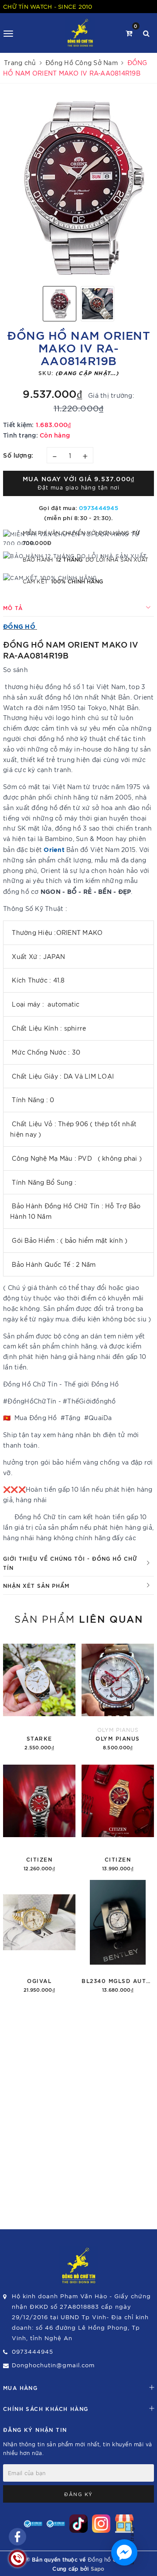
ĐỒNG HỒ (19, 626)
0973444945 (99, 507)
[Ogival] (39, 1937)
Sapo (98, 2568)
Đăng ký (78, 2494)
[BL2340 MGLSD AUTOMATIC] (118, 1937)
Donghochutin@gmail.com (53, 2365)
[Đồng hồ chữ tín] (80, 33)
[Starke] (39, 1695)
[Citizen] (39, 1816)
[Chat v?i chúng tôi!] (124, 2552)
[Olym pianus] (118, 1695)
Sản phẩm (79, 1618)
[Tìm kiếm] (146, 33)
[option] (78, 188)
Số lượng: (18, 455)
